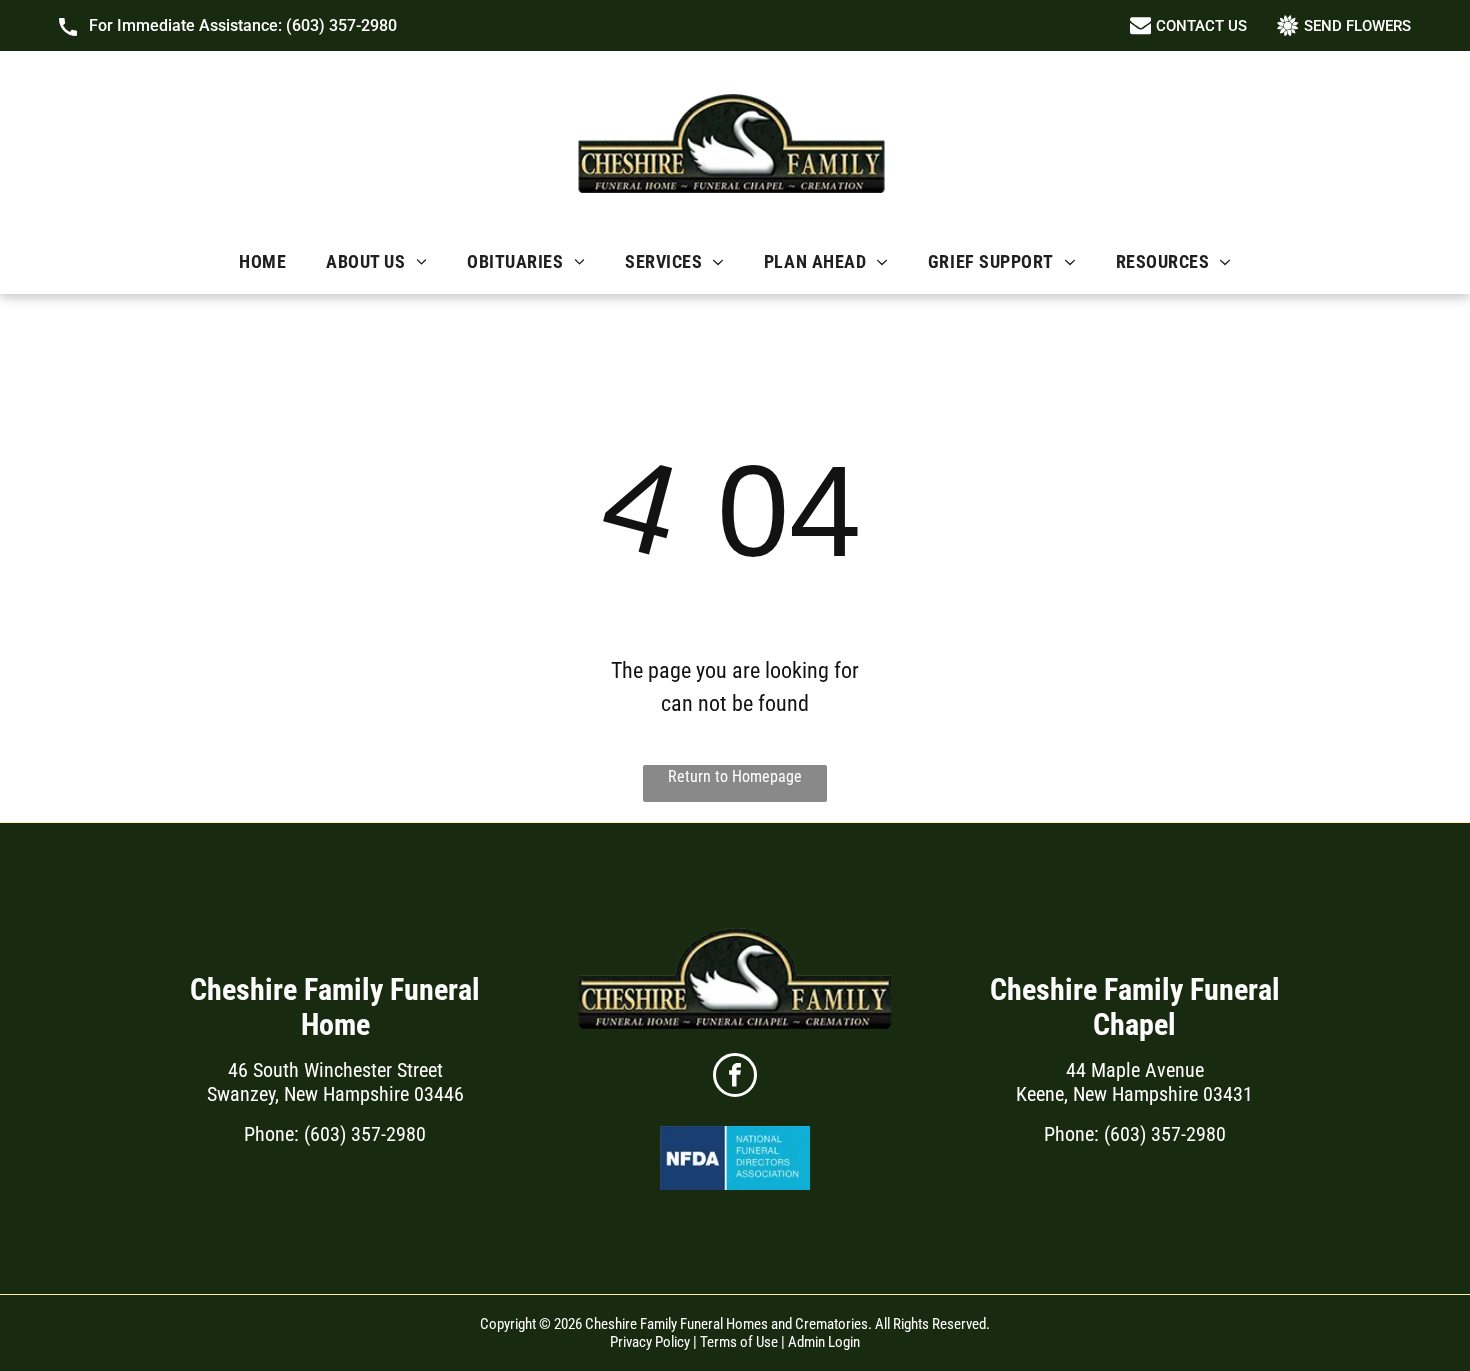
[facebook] (735, 1077)
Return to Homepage (735, 776)
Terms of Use (739, 1342)
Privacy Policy (650, 1342)
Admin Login (824, 1342)
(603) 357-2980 (341, 25)
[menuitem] (262, 261)
